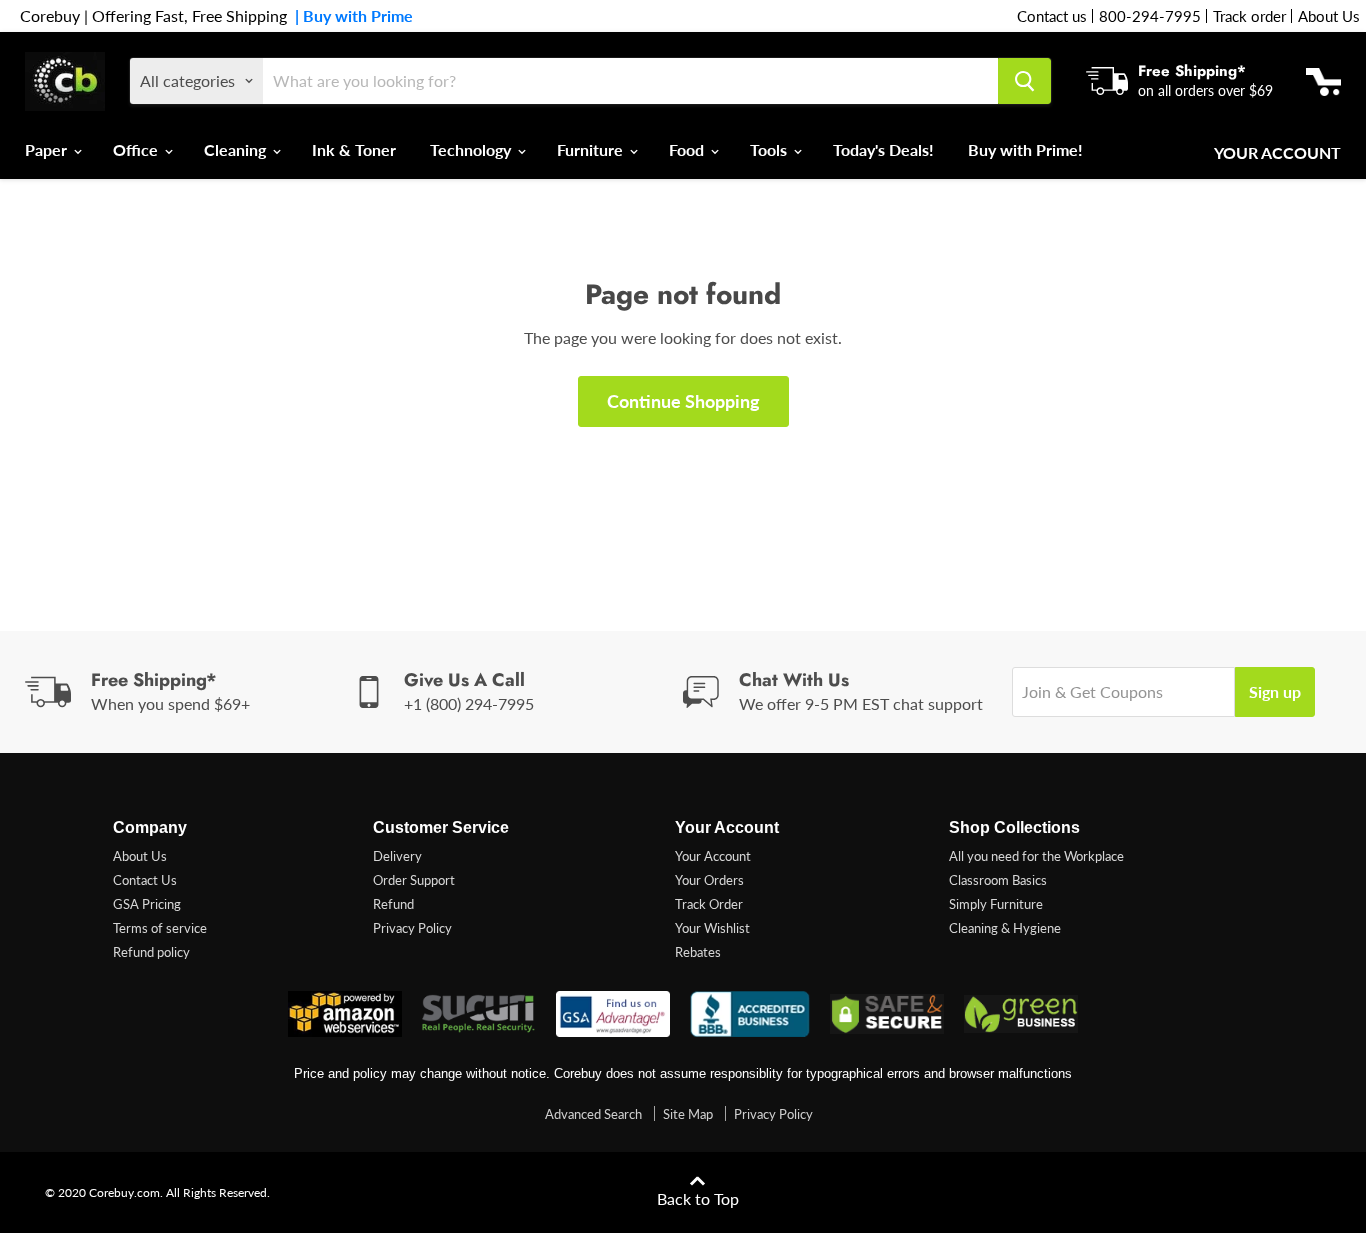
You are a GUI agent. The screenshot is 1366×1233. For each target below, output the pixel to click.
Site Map (688, 1114)
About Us (1329, 16)
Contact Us (145, 880)
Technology (472, 149)
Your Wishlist (712, 928)
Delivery (397, 856)
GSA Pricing (147, 904)
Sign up (1275, 691)
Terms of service (160, 928)
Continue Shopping (683, 401)
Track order (1249, 16)
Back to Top (698, 1198)
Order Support (414, 880)
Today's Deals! (883, 149)
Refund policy (151, 952)
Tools (770, 149)
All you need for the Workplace (1036, 856)
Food (688, 149)
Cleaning (237, 149)
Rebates (698, 952)
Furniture (592, 149)
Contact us (1052, 16)
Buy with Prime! (1025, 149)
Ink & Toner (354, 149)
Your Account (1277, 153)
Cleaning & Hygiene (1005, 928)
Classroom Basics (998, 880)
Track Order (709, 904)
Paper (48, 149)
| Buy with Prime (350, 16)
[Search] (1024, 81)
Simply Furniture (996, 904)
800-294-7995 (1150, 16)
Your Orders (709, 880)
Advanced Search (593, 1114)
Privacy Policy (412, 928)
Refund (393, 904)
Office (137, 149)
